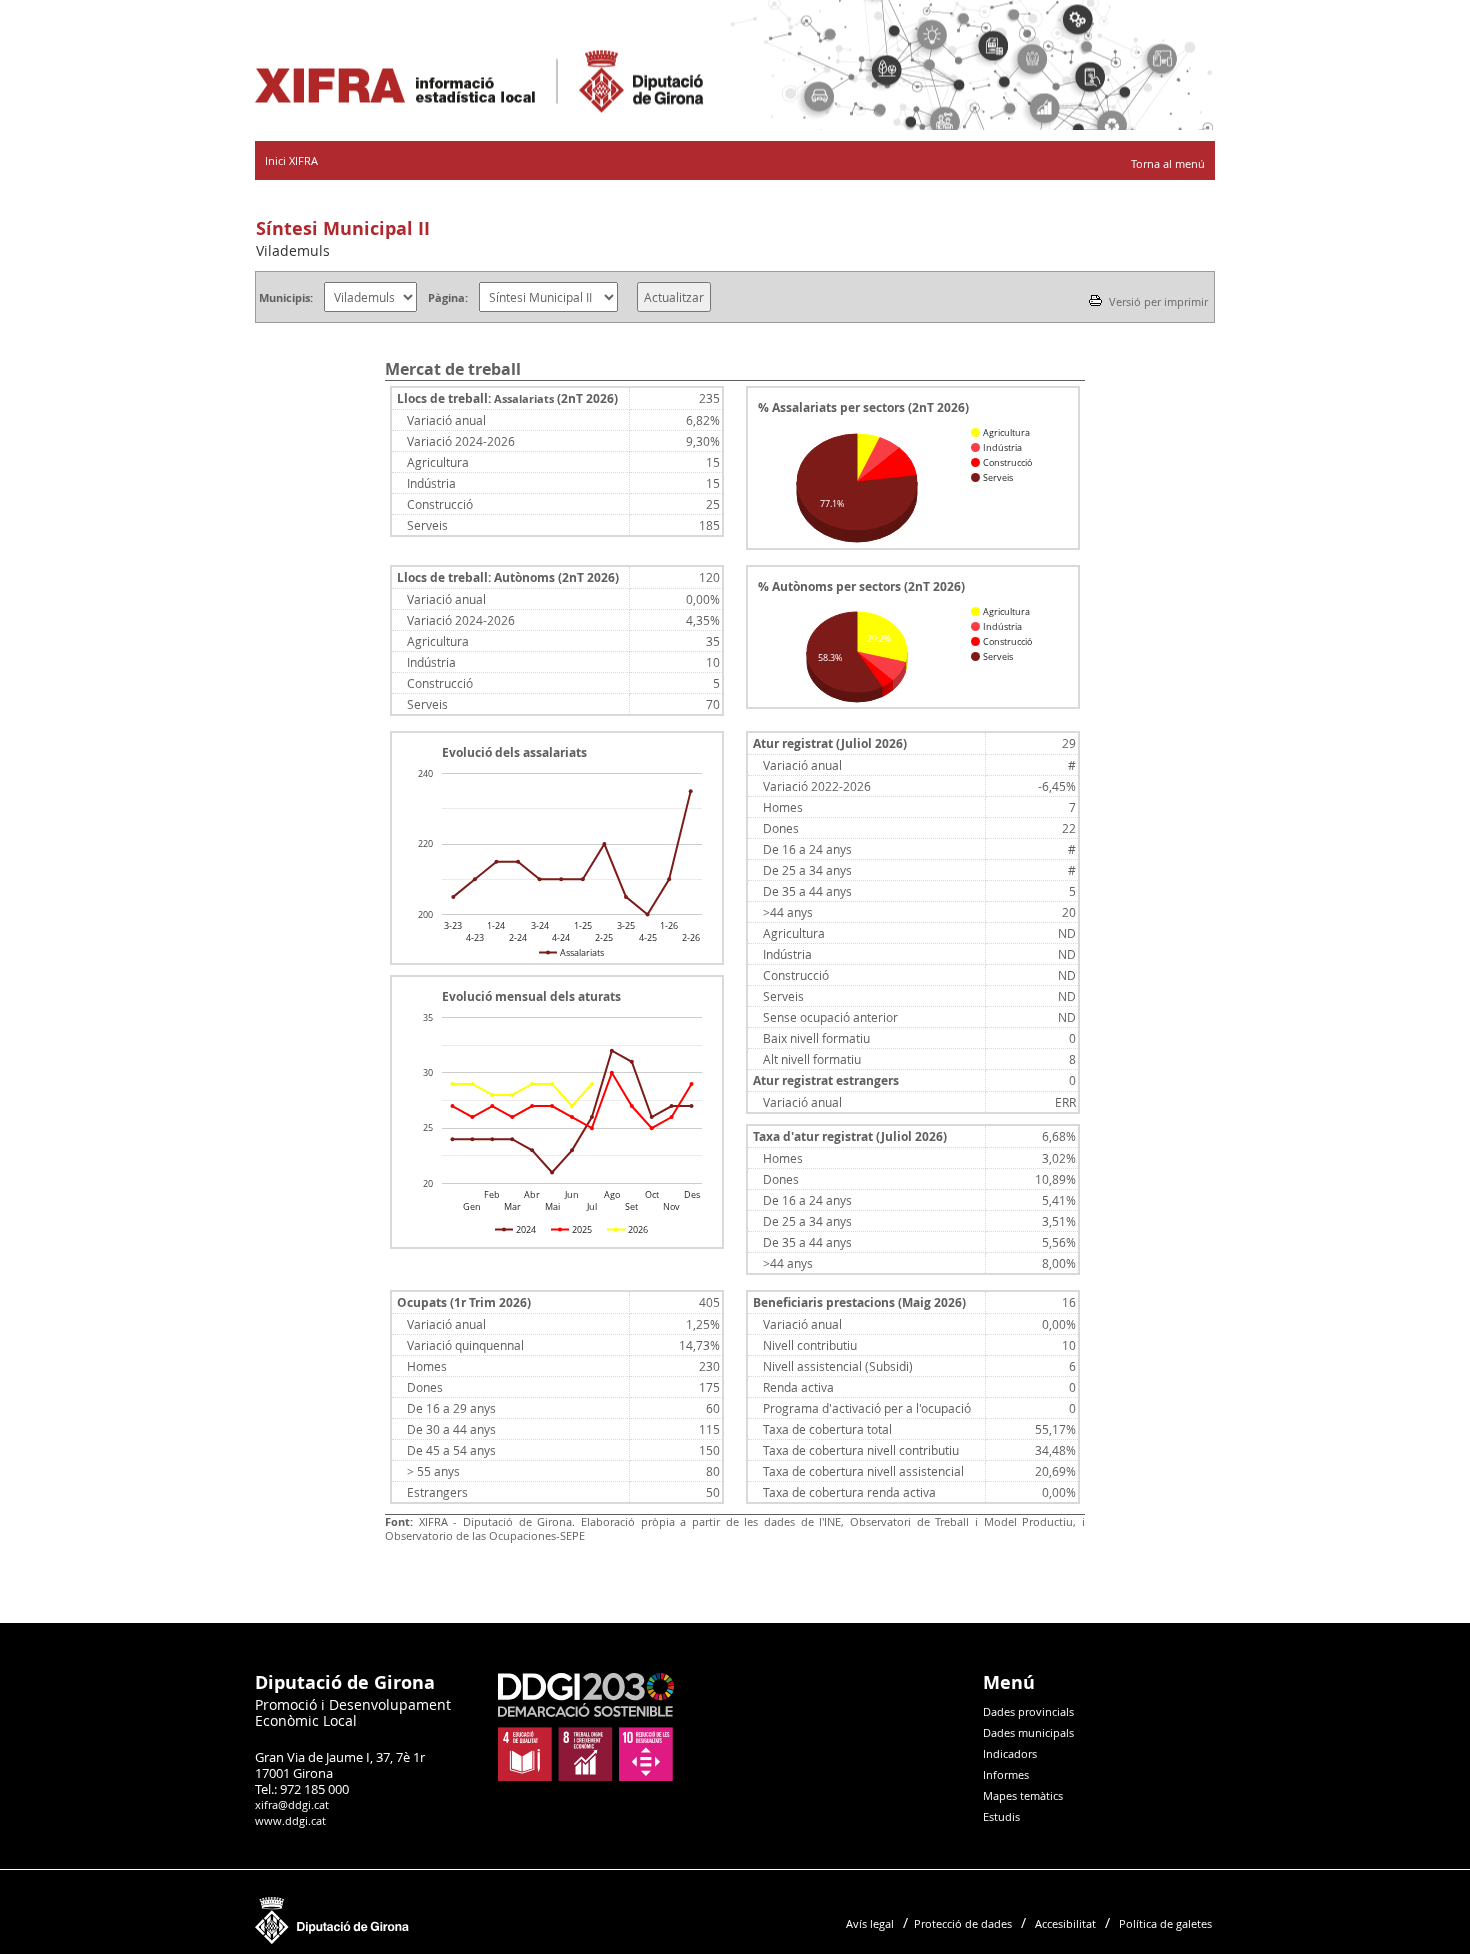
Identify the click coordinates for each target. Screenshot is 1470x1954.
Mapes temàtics (1023, 1795)
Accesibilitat (1065, 1923)
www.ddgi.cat (290, 1820)
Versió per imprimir (1157, 301)
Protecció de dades (963, 1923)
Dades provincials (1028, 1711)
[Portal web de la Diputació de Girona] (332, 1939)
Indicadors (1010, 1753)
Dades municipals (1028, 1732)
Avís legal (870, 1923)
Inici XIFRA (291, 160)
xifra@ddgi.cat (292, 1804)
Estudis (1001, 1816)
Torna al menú (1168, 163)
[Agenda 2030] (586, 1776)
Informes (1006, 1774)
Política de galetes (1165, 1923)
